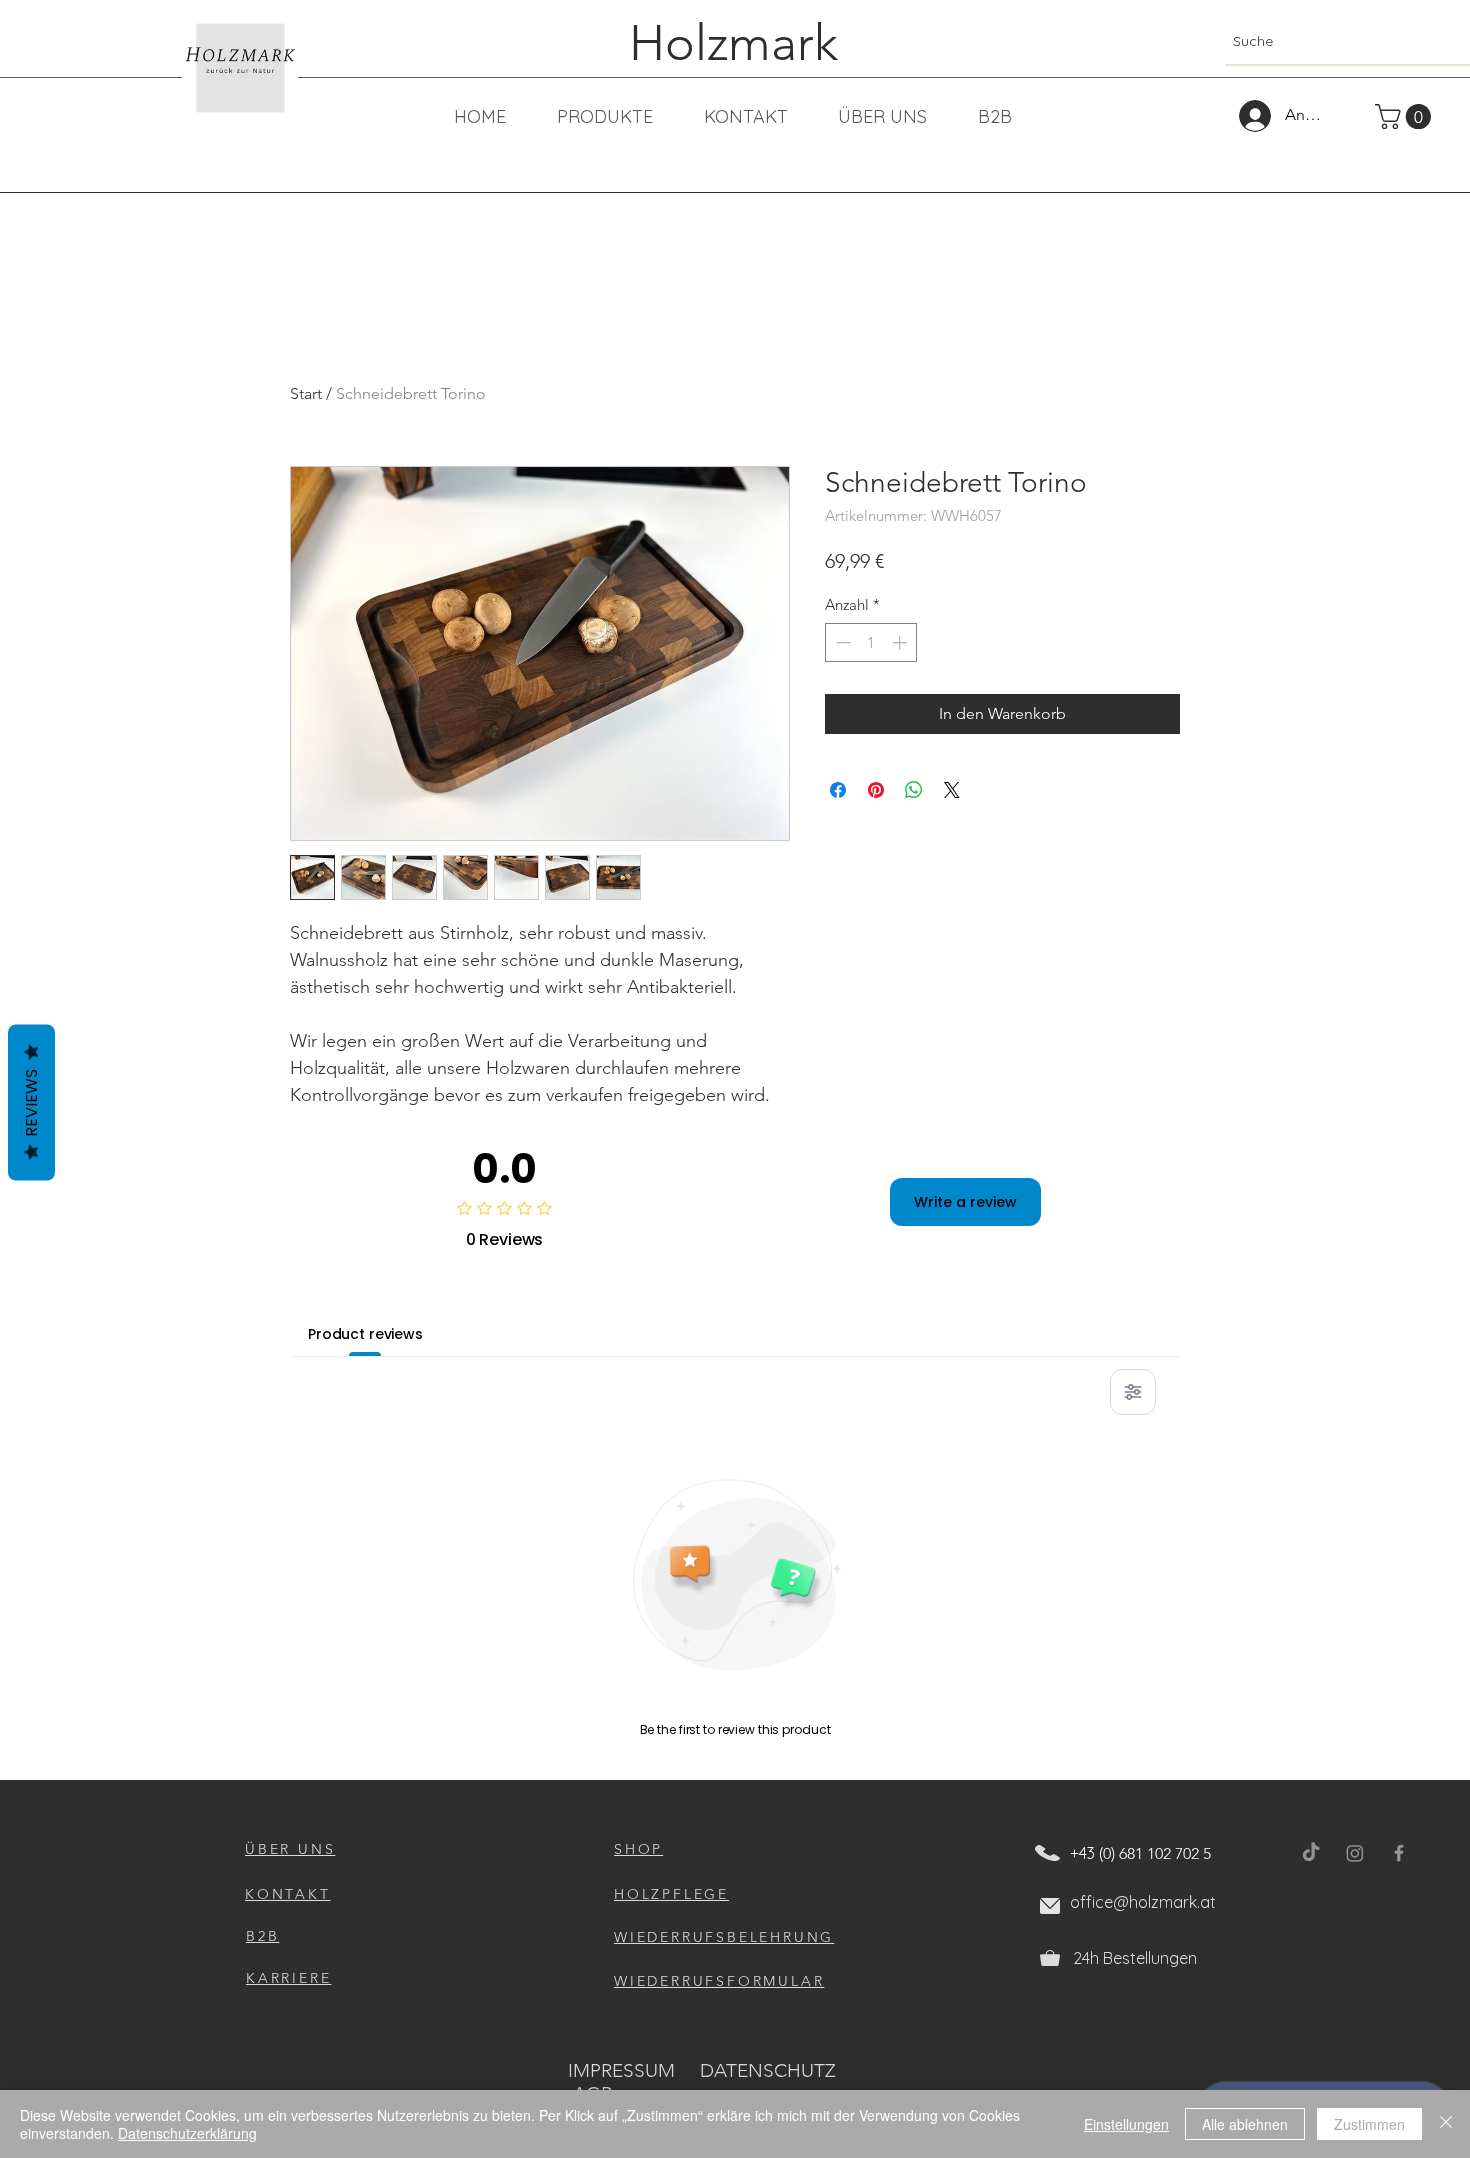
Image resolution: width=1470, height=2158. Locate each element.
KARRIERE (288, 1978)
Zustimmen (1369, 2124)
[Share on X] (952, 790)
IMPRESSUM (621, 2070)
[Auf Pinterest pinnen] (876, 790)
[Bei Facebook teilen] (838, 790)
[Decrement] (841, 642)
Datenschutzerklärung (187, 2133)
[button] (1406, 116)
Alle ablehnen (1245, 2124)
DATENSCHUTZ (768, 2070)
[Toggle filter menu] (1133, 1392)
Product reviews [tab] (365, 1334)
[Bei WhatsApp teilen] (914, 790)
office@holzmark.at (1143, 1902)
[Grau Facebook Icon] (1399, 1853)
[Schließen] (1446, 2124)
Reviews (31, 1103)
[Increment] (901, 642)
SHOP (638, 1849)
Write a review (965, 1202)
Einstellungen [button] (1126, 2124)
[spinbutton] (871, 642)
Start (306, 393)
